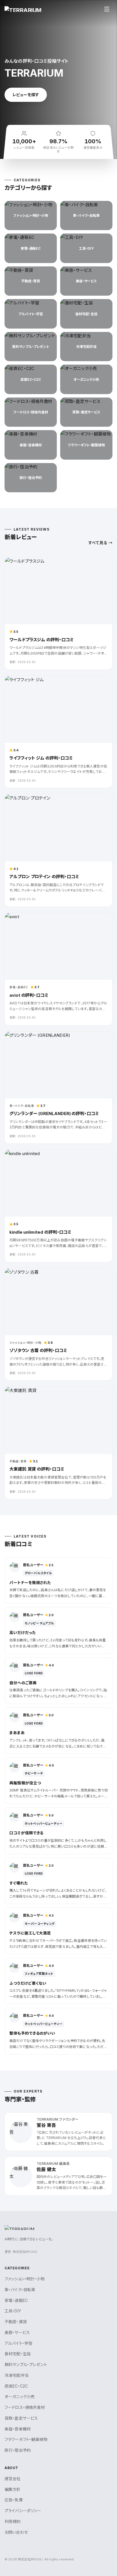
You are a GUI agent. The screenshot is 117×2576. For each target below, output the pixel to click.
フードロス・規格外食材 (25, 2407)
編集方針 (13, 2489)
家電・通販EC (16, 2300)
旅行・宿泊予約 (18, 2450)
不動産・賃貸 (16, 2322)
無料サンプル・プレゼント (26, 2364)
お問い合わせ (16, 2532)
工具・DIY (13, 2311)
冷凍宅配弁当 (17, 2375)
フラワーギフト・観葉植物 (26, 2439)
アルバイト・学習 (18, 2343)
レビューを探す (26, 95)
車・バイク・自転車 (20, 2290)
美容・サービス (17, 2332)
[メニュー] (107, 9)
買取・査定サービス (21, 2418)
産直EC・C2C (16, 2386)
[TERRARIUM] (23, 9)
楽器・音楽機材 (18, 2429)
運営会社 (13, 2479)
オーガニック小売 (20, 2397)
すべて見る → (100, 543)
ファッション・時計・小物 (25, 2279)
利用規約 (13, 2521)
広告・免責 (14, 2500)
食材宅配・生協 (18, 2354)
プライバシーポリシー (23, 2511)
